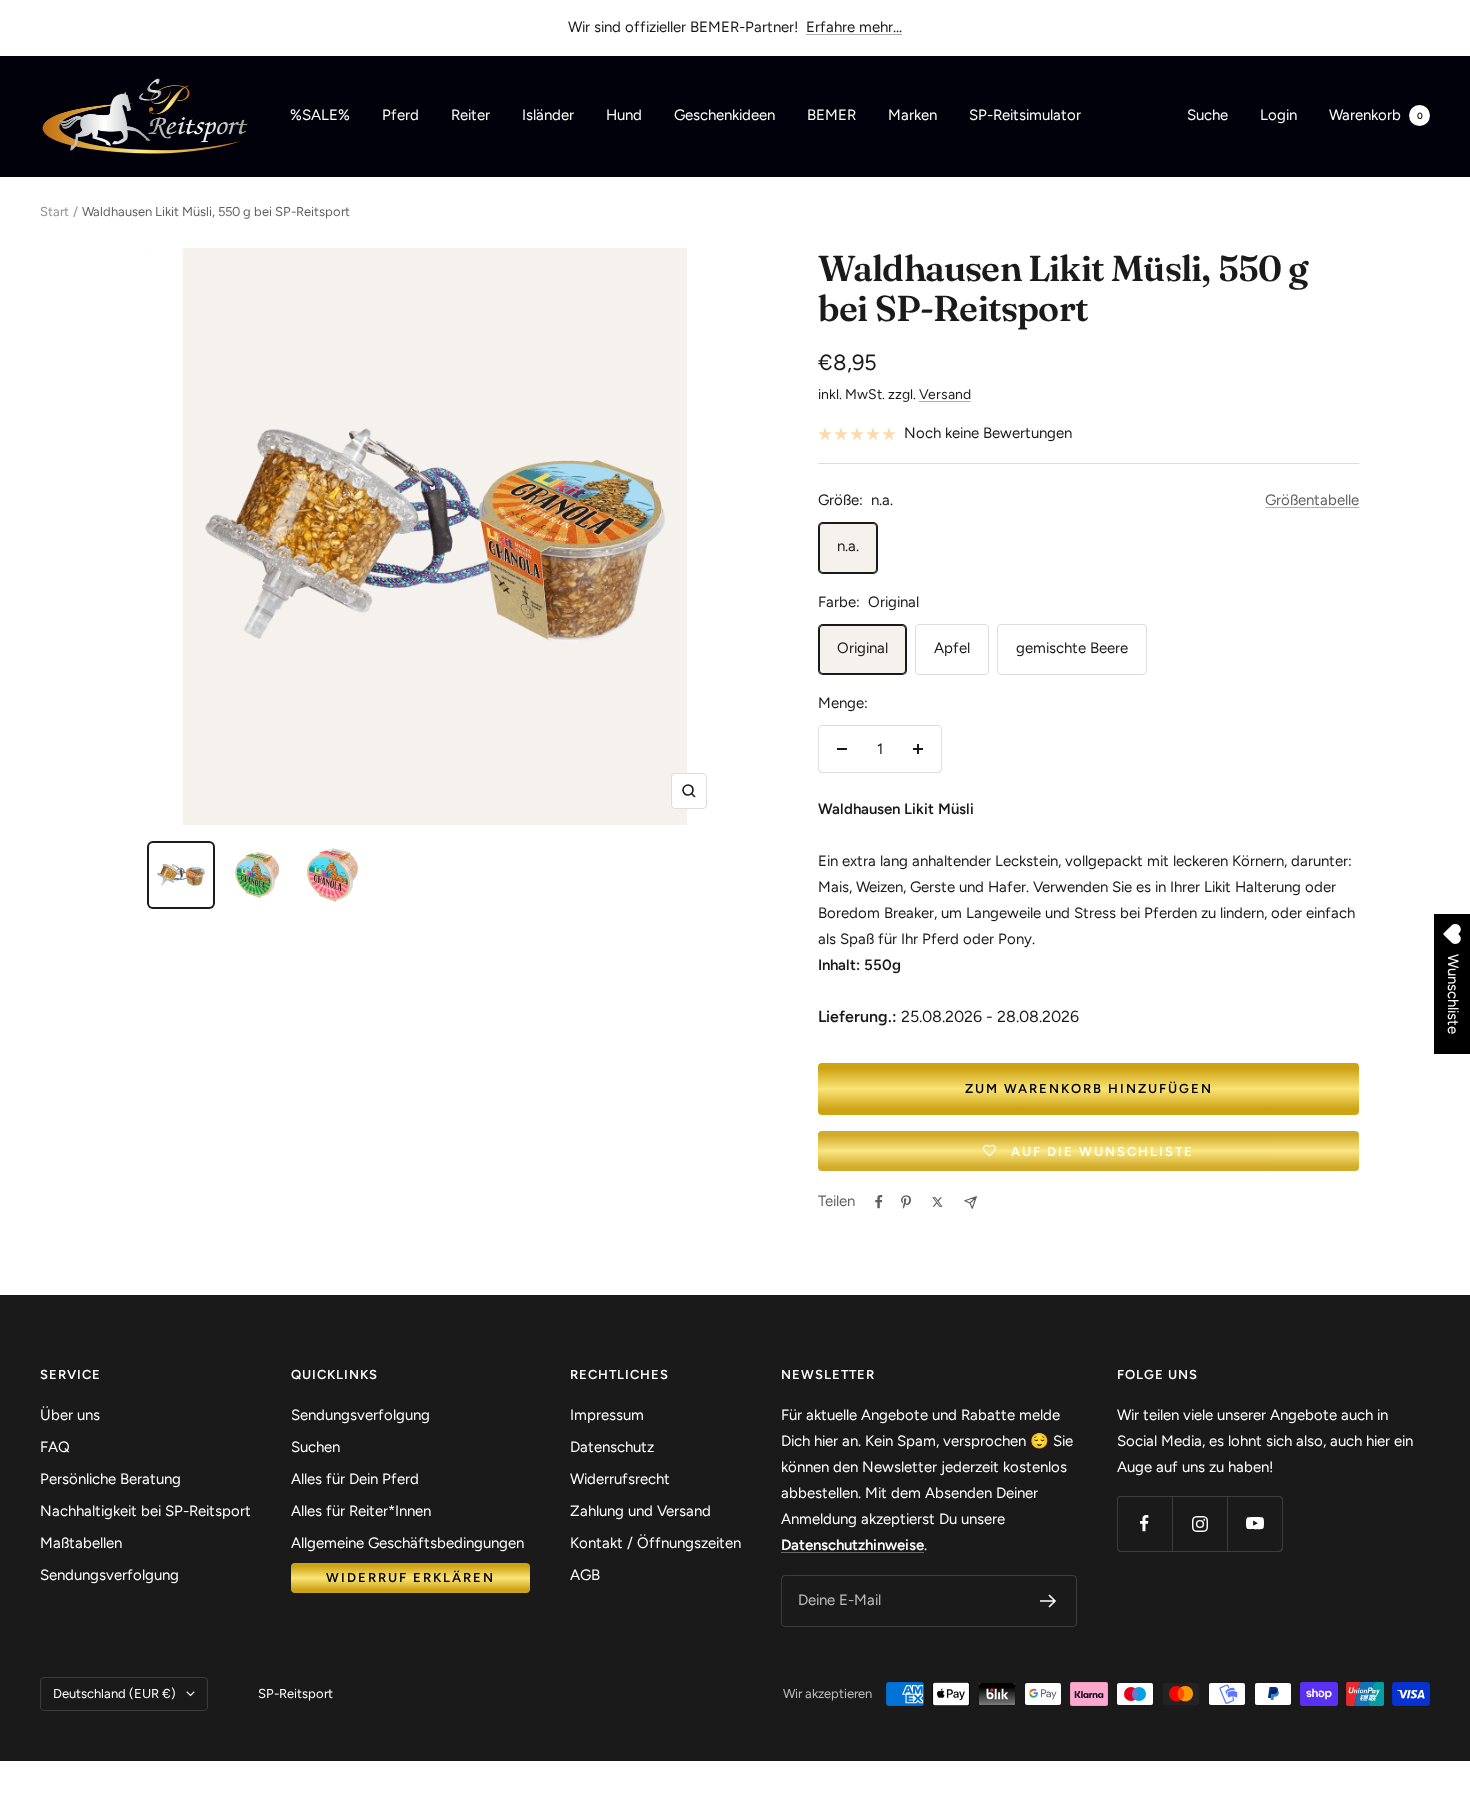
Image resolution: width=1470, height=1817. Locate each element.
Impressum (607, 1415)
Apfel (952, 648)
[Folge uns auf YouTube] (1254, 1523)
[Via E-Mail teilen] (970, 1202)
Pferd (400, 115)
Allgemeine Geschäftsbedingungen (407, 1543)
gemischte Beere (1072, 648)
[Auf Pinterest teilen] (906, 1202)
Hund (624, 115)
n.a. (848, 546)
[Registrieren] (1048, 1601)
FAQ (55, 1447)
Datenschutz (612, 1447)
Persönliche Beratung (110, 1479)
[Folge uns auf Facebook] (1144, 1523)
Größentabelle (1312, 500)
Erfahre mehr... (854, 27)
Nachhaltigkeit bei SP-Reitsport (145, 1511)
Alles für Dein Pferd (355, 1479)
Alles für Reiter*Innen (361, 1511)
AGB (585, 1575)
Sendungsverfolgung (109, 1575)
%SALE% (320, 115)
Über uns (70, 1415)
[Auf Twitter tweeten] (937, 1202)
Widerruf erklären (410, 1577)
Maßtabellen (81, 1543)
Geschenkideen (724, 115)
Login (1278, 115)
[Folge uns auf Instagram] (1199, 1523)
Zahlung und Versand (640, 1511)
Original (862, 648)
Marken (912, 115)
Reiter (470, 115)
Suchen (315, 1447)
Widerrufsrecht (620, 1479)
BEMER (831, 115)
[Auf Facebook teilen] (879, 1202)
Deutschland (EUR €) (114, 1693)
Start (54, 211)
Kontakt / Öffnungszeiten (655, 1543)
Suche (1207, 115)
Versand (945, 394)
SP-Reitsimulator (1025, 115)
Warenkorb (1376, 115)
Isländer (548, 115)
